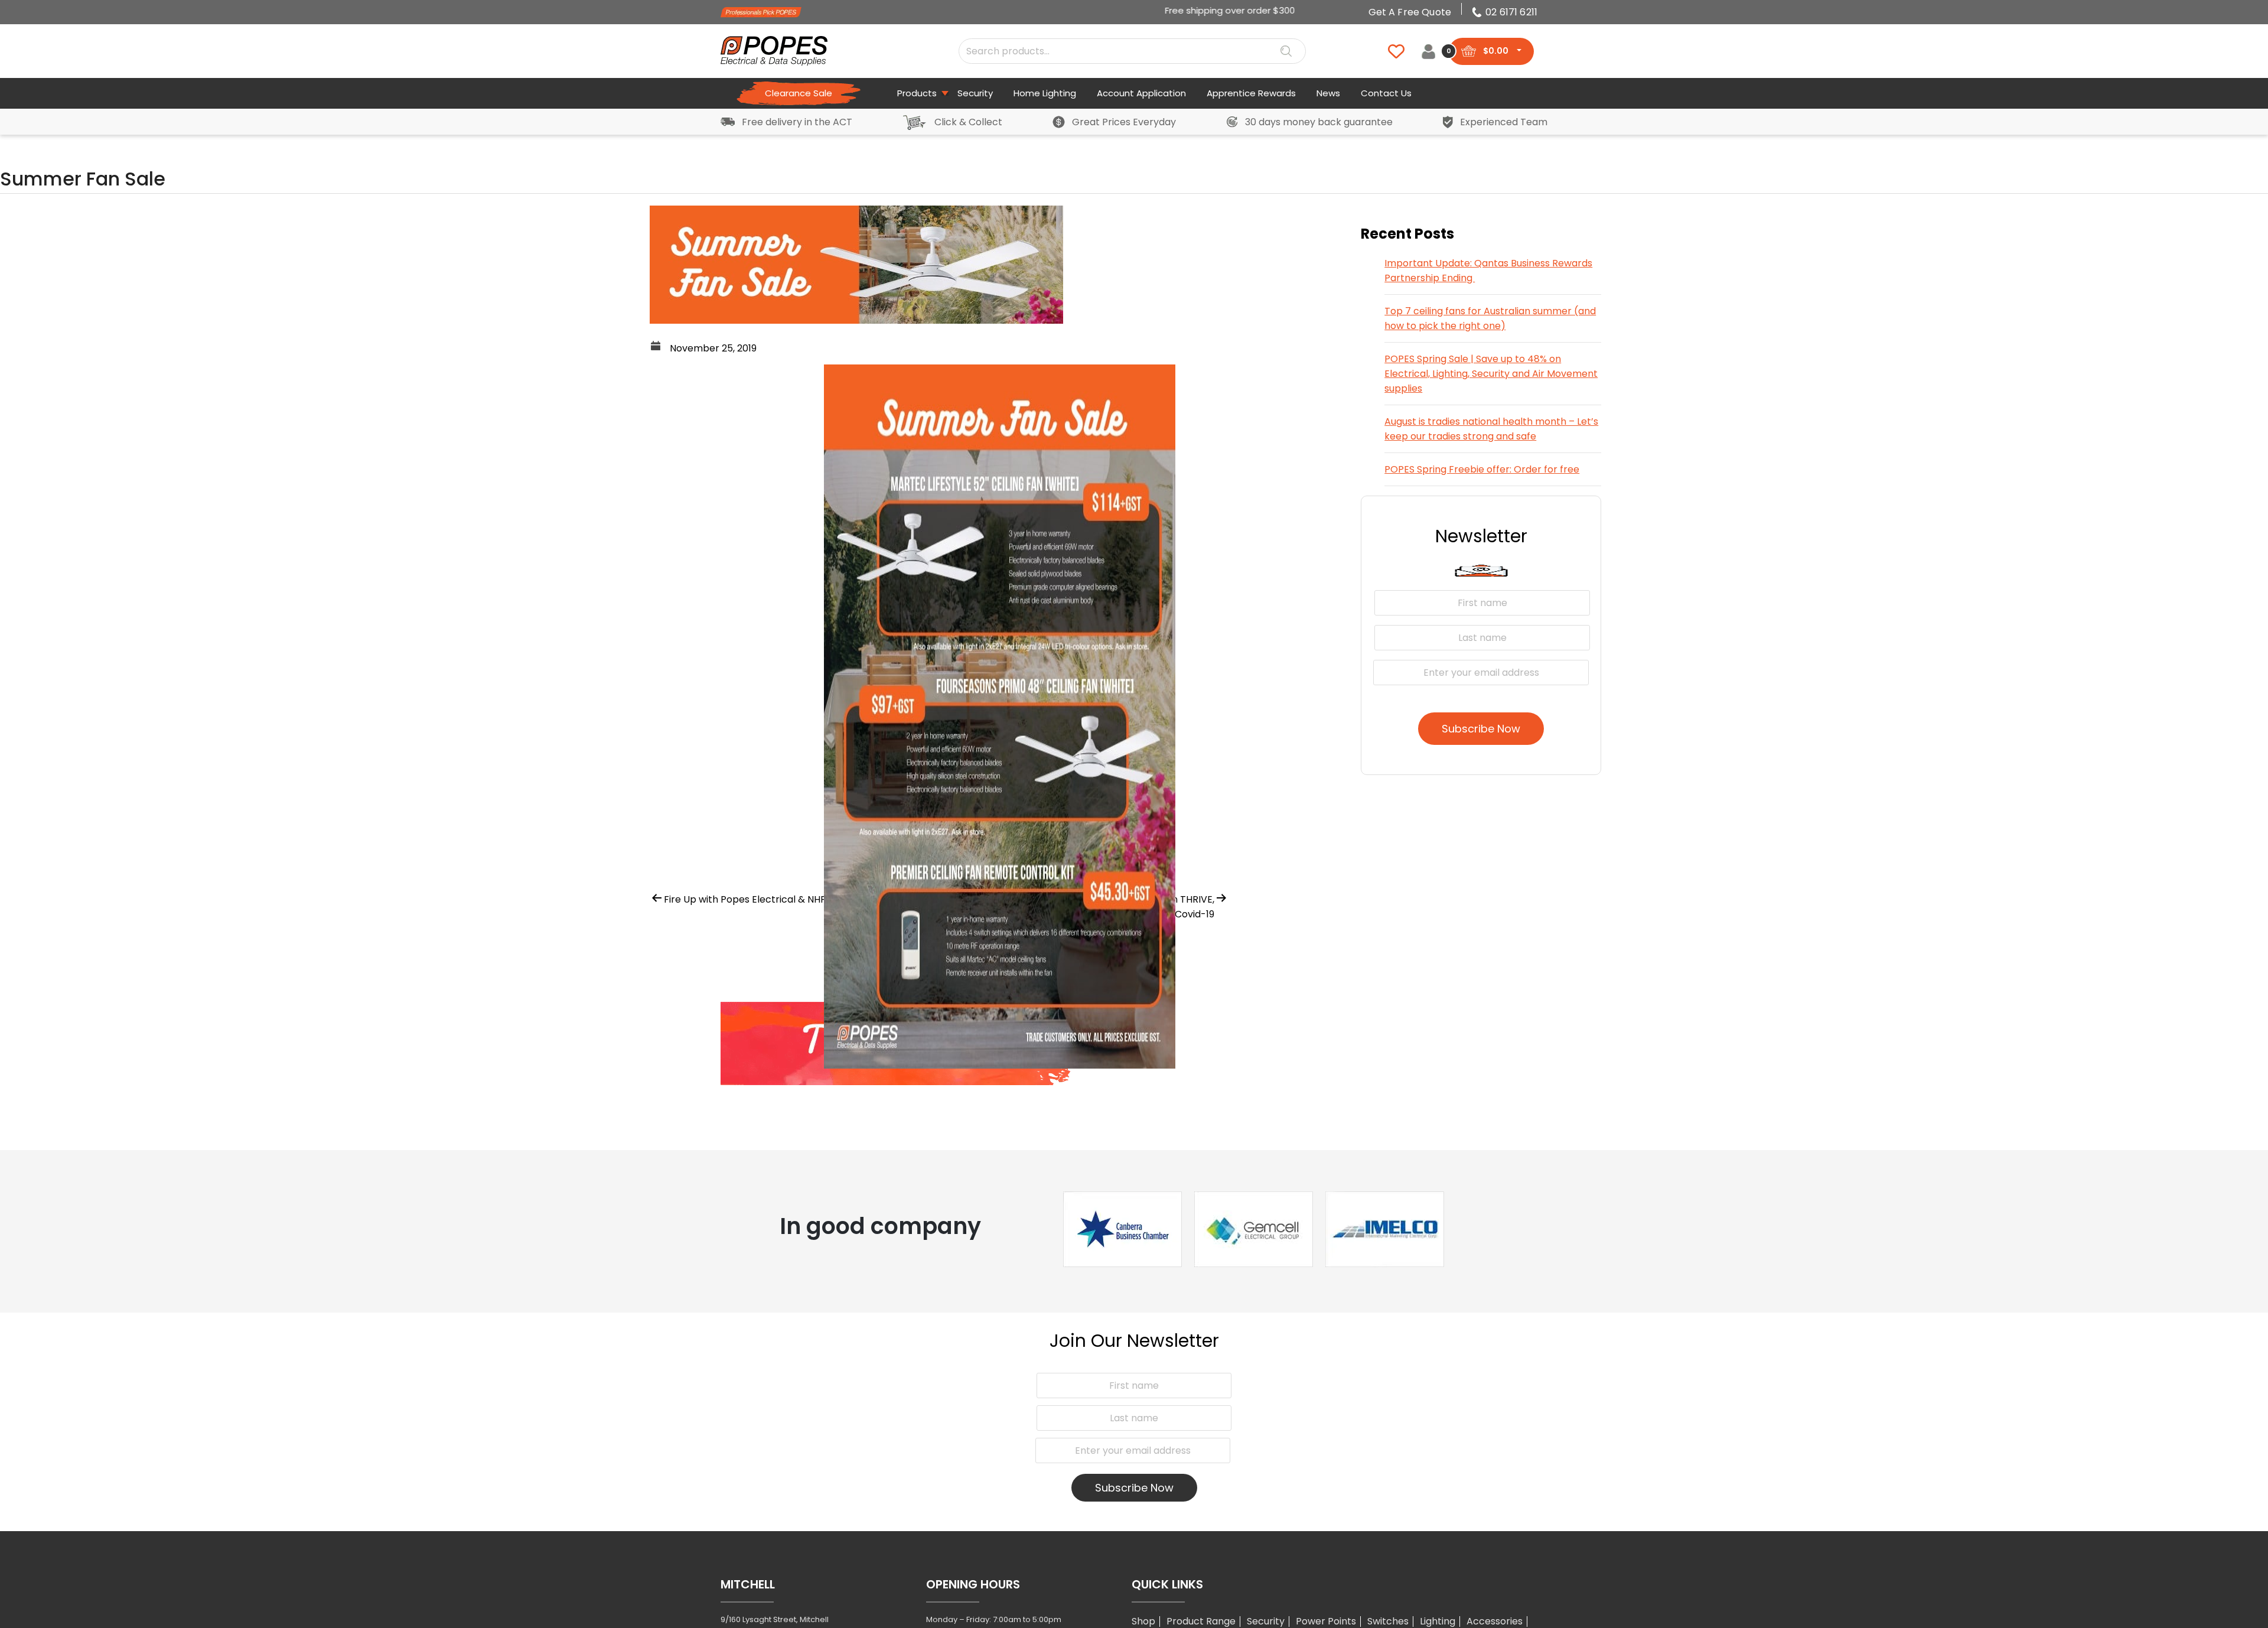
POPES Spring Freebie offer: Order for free (1482, 469)
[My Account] (1428, 51)
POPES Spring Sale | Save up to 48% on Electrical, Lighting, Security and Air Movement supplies (1491, 374)
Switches (1388, 1621)
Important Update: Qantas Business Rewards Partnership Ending (1488, 271)
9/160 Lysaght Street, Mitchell (775, 1619)
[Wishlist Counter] (1389, 51)
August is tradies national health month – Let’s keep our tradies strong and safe (1491, 429)
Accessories (1495, 1621)
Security (1266, 1621)
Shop (1143, 1621)
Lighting (1438, 1621)
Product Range (1201, 1621)
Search (1286, 51)
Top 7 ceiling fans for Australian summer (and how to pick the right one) (1490, 318)
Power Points (1326, 1621)
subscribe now (1481, 729)
